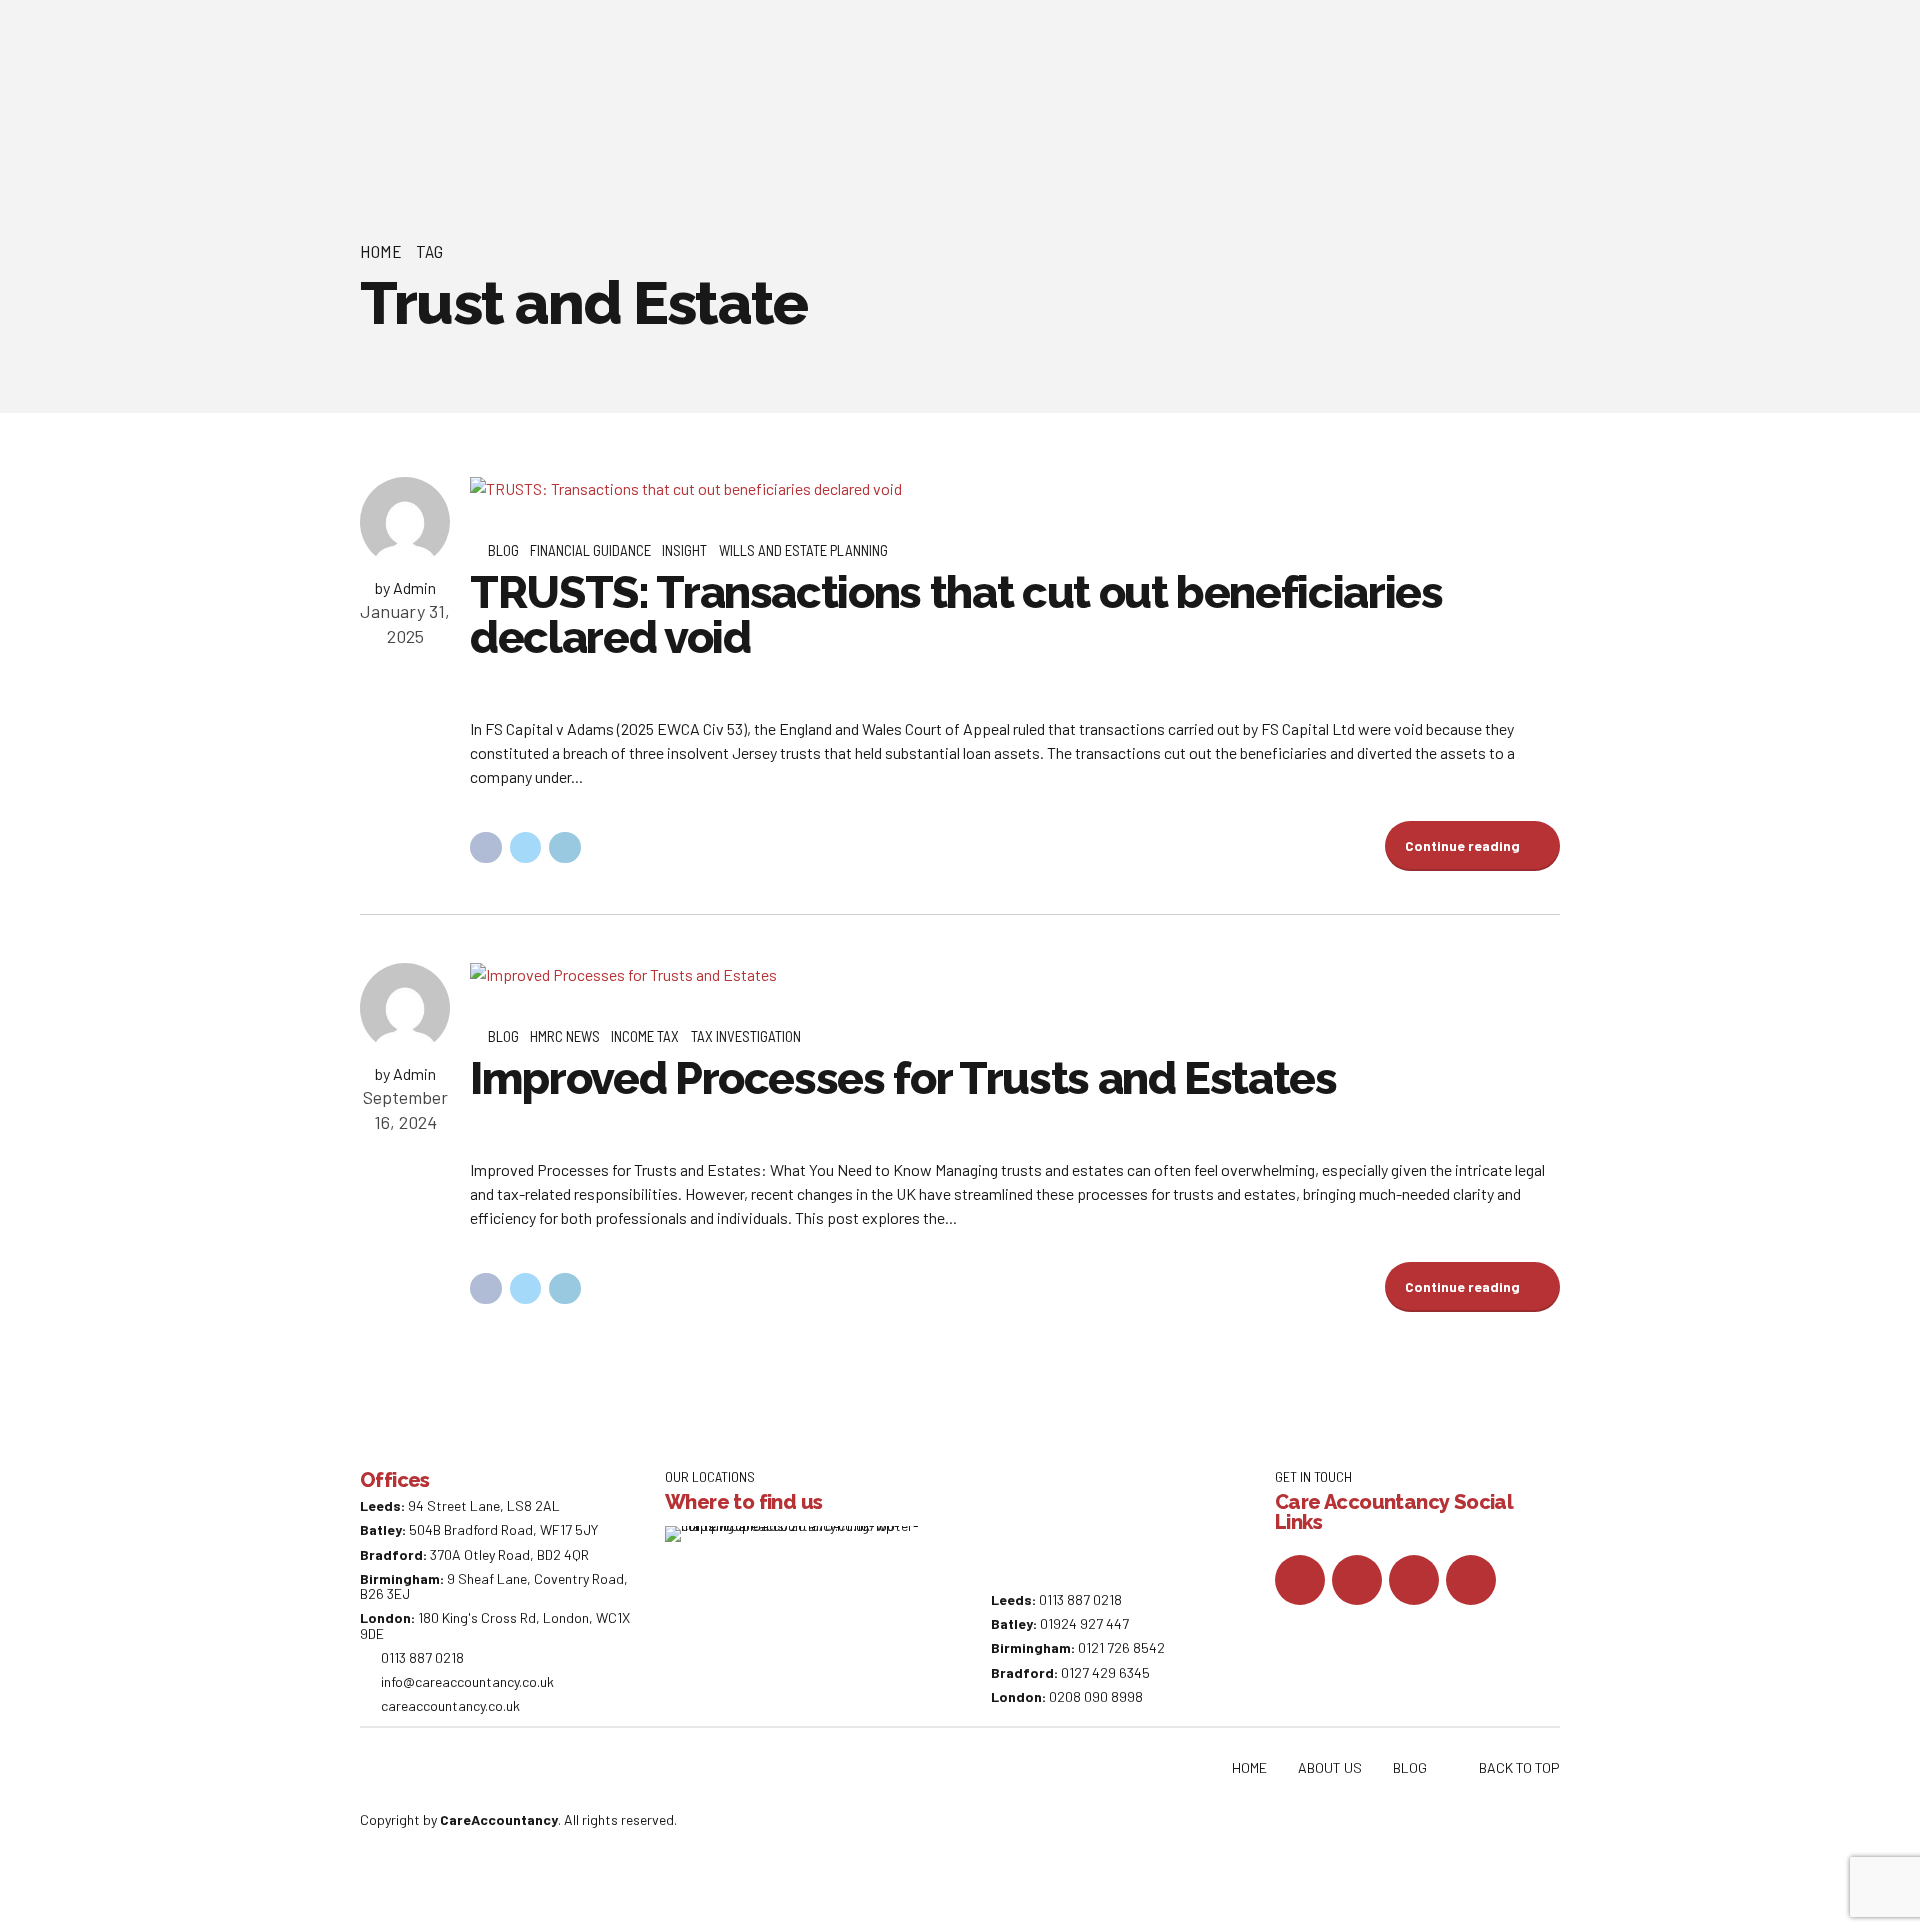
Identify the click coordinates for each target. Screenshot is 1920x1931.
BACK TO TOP (1519, 1767)
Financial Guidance (590, 550)
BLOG (1410, 1767)
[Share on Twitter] (526, 848)
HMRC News (565, 1036)
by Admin (405, 587)
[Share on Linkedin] (565, 848)
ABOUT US (1330, 1767)
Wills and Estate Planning (803, 550)
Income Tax (645, 1036)
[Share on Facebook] (486, 848)
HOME (1249, 1767)
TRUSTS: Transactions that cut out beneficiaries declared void (956, 615)
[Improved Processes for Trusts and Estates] (1015, 975)
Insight (684, 550)
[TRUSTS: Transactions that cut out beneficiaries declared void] (1015, 489)
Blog (503, 550)
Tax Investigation (746, 1036)
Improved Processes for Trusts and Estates (903, 1078)
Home (381, 251)
